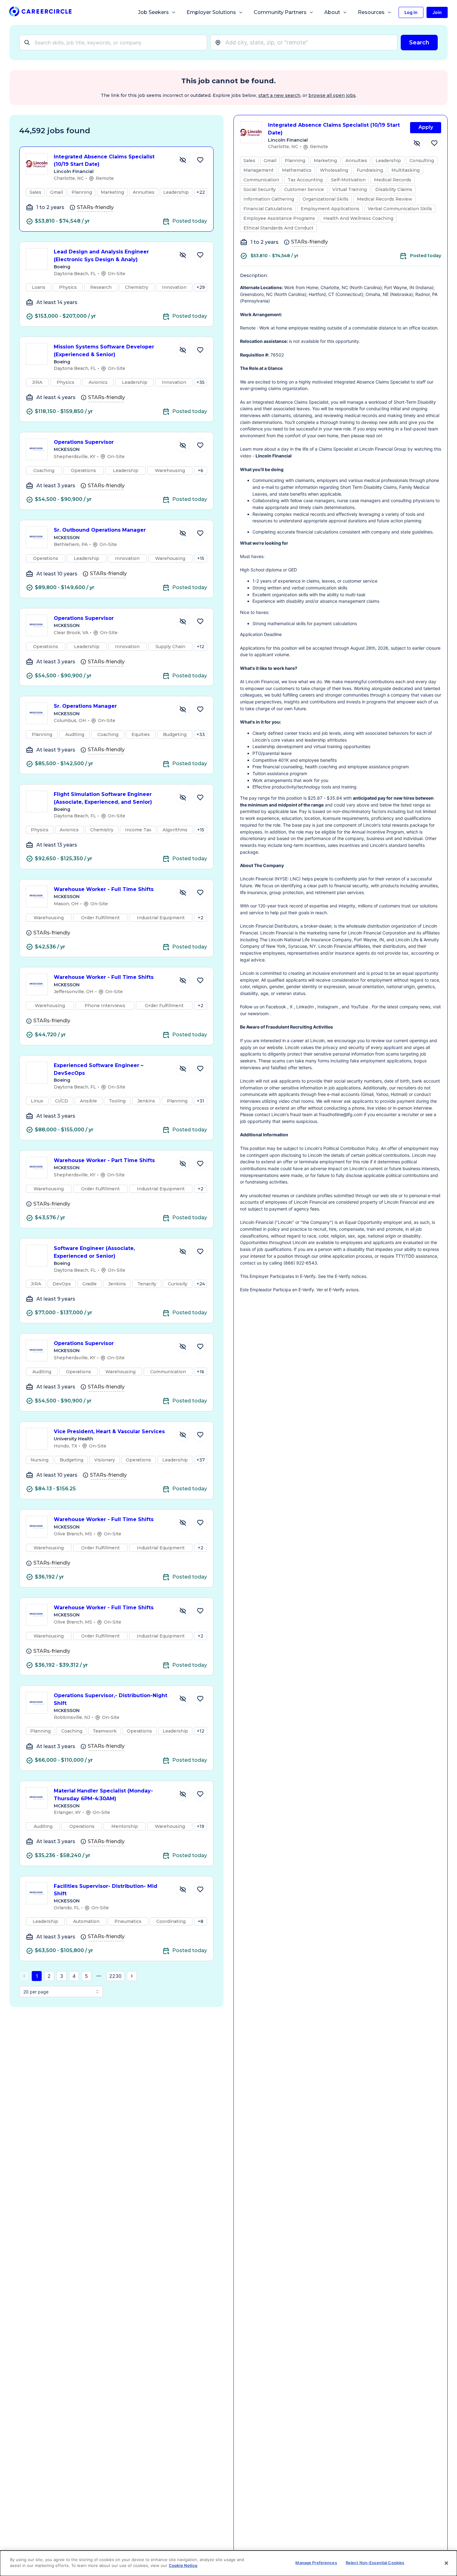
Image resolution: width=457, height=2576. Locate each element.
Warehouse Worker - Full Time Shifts (104, 889)
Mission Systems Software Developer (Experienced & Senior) (104, 351)
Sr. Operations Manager (85, 706)
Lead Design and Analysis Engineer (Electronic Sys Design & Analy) (101, 256)
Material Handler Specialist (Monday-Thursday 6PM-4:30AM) (103, 1795)
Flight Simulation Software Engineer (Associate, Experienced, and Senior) (103, 798)
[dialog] (228, 2563)
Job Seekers (153, 12)
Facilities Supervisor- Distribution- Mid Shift (106, 1890)
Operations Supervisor (84, 442)
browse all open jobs (332, 95)
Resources (371, 12)
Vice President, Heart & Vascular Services (109, 1431)
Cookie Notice (183, 2565)
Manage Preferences (316, 2563)
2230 (115, 1976)
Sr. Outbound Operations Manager (100, 530)
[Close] (446, 2563)
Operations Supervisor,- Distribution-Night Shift (111, 1699)
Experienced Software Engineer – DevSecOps (99, 1069)
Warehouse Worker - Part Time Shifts (104, 1160)
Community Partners (280, 12)
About (332, 12)
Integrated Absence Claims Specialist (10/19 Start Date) (104, 161)
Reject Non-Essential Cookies (375, 2563)
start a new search (279, 95)
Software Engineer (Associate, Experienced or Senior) (94, 1252)
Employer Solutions (211, 12)
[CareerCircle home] (40, 13)
